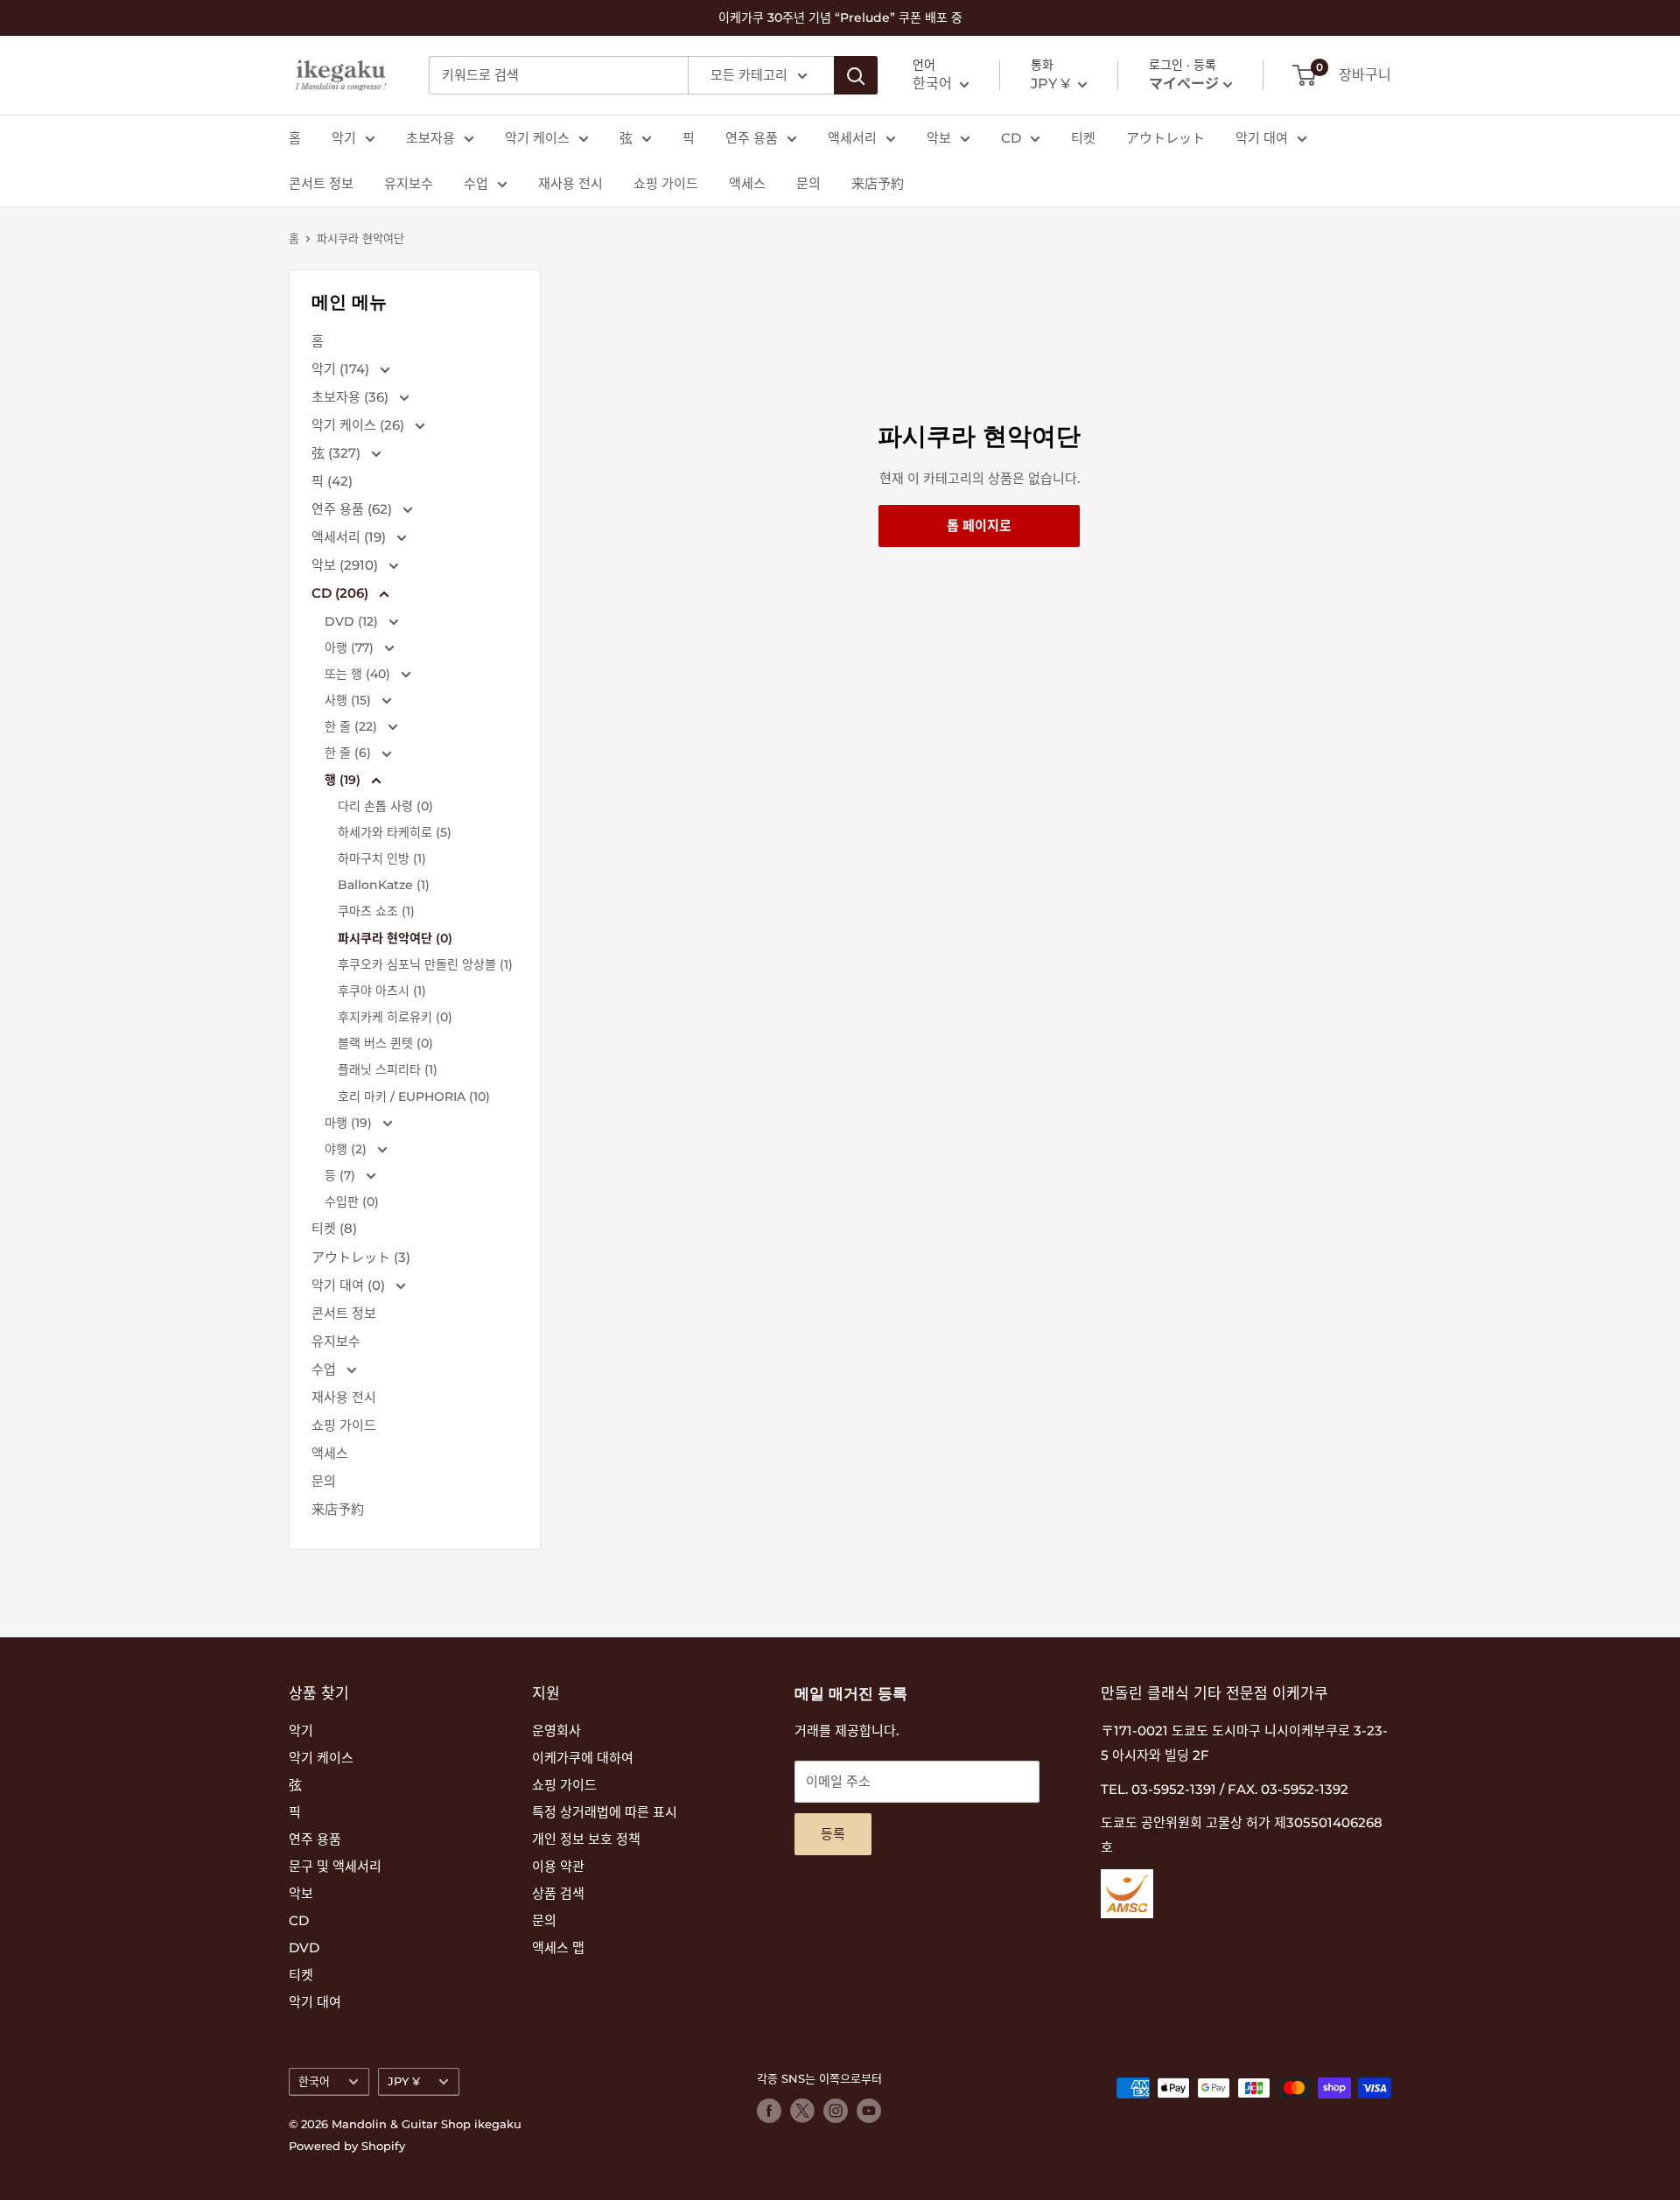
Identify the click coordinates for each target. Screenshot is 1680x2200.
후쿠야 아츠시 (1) (382, 991)
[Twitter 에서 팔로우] (802, 2111)
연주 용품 (752, 138)
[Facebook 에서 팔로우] (769, 2111)
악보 (939, 138)
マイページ (1184, 84)
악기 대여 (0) (350, 1285)
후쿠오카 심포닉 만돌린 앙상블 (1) (425, 964)
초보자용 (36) (352, 397)
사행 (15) (350, 700)
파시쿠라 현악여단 (360, 238)
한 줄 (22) (353, 726)
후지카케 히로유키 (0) (395, 1017)
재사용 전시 (570, 183)
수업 (476, 183)
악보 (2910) (346, 565)
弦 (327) (338, 453)
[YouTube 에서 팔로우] (869, 2111)
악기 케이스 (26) (360, 425)
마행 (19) (350, 1123)
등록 (833, 1834)
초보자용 (430, 138)
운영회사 (556, 1731)
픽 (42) (332, 481)
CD (1011, 138)
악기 (344, 138)
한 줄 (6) (350, 753)
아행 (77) (351, 648)
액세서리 (852, 138)
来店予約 (878, 183)
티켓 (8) (334, 1228)
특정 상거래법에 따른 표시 (605, 1812)
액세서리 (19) (350, 537)
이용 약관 (558, 1866)
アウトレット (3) (361, 1257)
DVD (304, 1948)
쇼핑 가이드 (666, 183)
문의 (808, 183)
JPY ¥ (404, 2081)
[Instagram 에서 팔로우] (836, 2111)
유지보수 (409, 183)
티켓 (1083, 138)
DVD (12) (353, 621)
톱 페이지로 (979, 525)
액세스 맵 (558, 1948)
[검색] (856, 75)
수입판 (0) (352, 1202)
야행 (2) (347, 1149)
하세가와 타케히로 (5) (395, 832)
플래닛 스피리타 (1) (388, 1069)
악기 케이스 (537, 138)
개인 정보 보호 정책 (586, 1839)
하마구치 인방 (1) (382, 858)
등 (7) (342, 1175)
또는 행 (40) (359, 674)
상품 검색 (558, 1893)
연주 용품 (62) (353, 509)
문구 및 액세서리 (335, 1866)
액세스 (747, 183)
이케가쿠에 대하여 (583, 1758)
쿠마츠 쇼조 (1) (376, 911)
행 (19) (344, 780)
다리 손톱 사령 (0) (385, 806)
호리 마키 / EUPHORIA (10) (414, 1096)
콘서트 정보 (321, 183)
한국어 (314, 2081)
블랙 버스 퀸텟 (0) (385, 1043)
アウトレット (1165, 138)
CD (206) (342, 593)
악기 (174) (342, 369)
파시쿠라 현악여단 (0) (395, 938)
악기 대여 (1262, 138)
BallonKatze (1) (384, 885)
